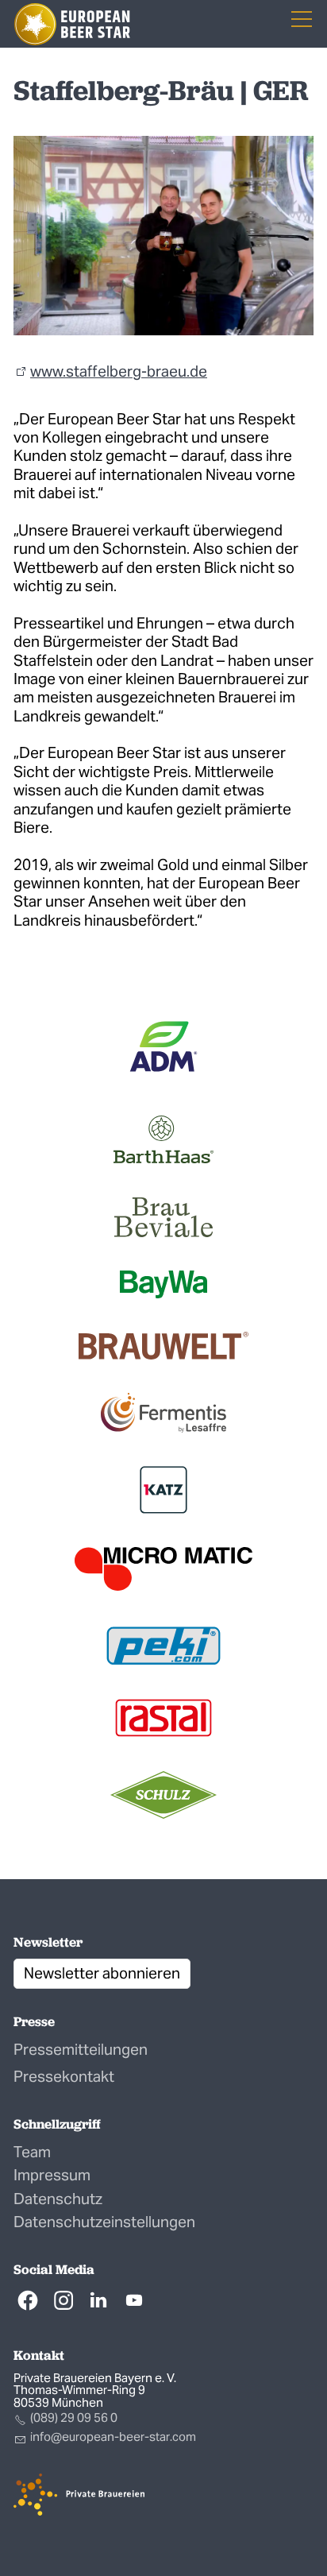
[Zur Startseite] (72, 24)
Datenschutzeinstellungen (104, 2222)
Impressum (52, 2175)
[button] (28, 2300)
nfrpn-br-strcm (114, 2437)
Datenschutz (58, 2199)
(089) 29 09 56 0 (74, 2417)
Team (32, 2152)
